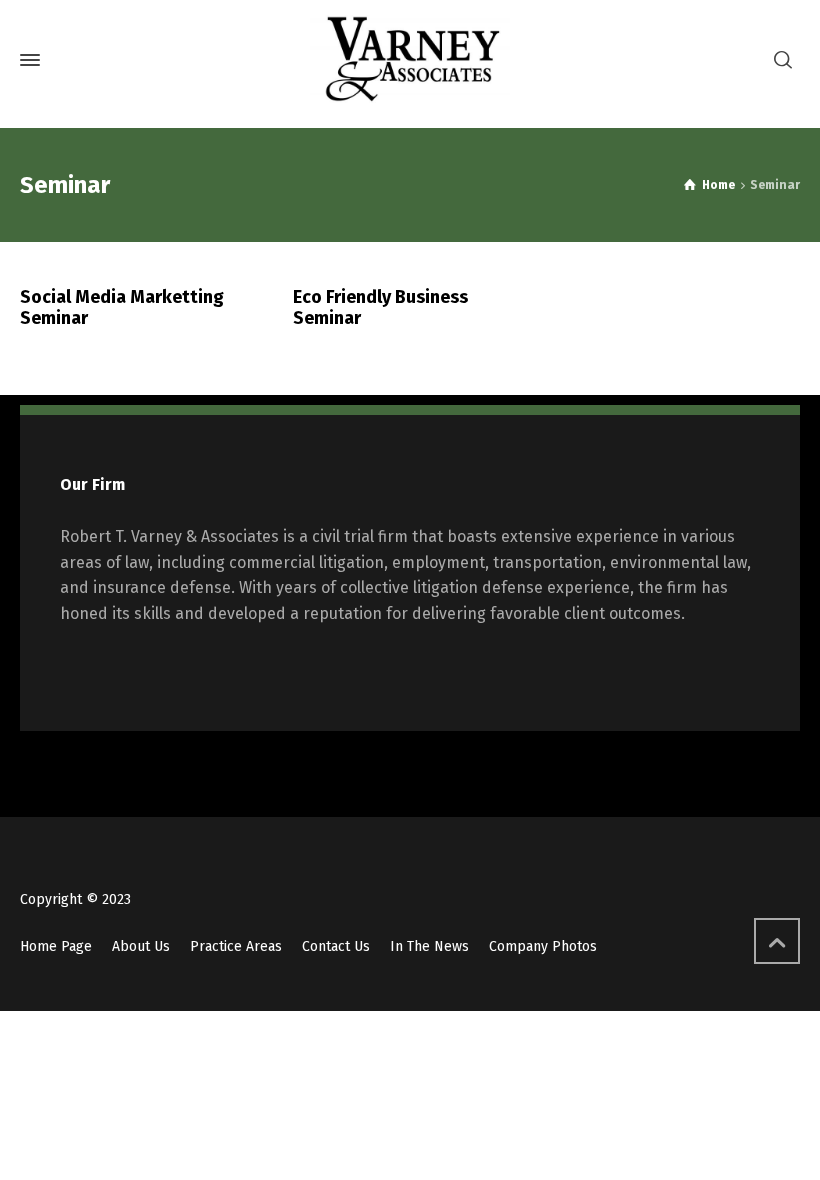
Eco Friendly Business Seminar (380, 308)
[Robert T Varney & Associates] (410, 60)
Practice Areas (236, 946)
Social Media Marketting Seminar (122, 308)
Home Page (56, 946)
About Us (141, 946)
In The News (429, 946)
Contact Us (336, 946)
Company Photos (543, 946)
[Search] (783, 60)
